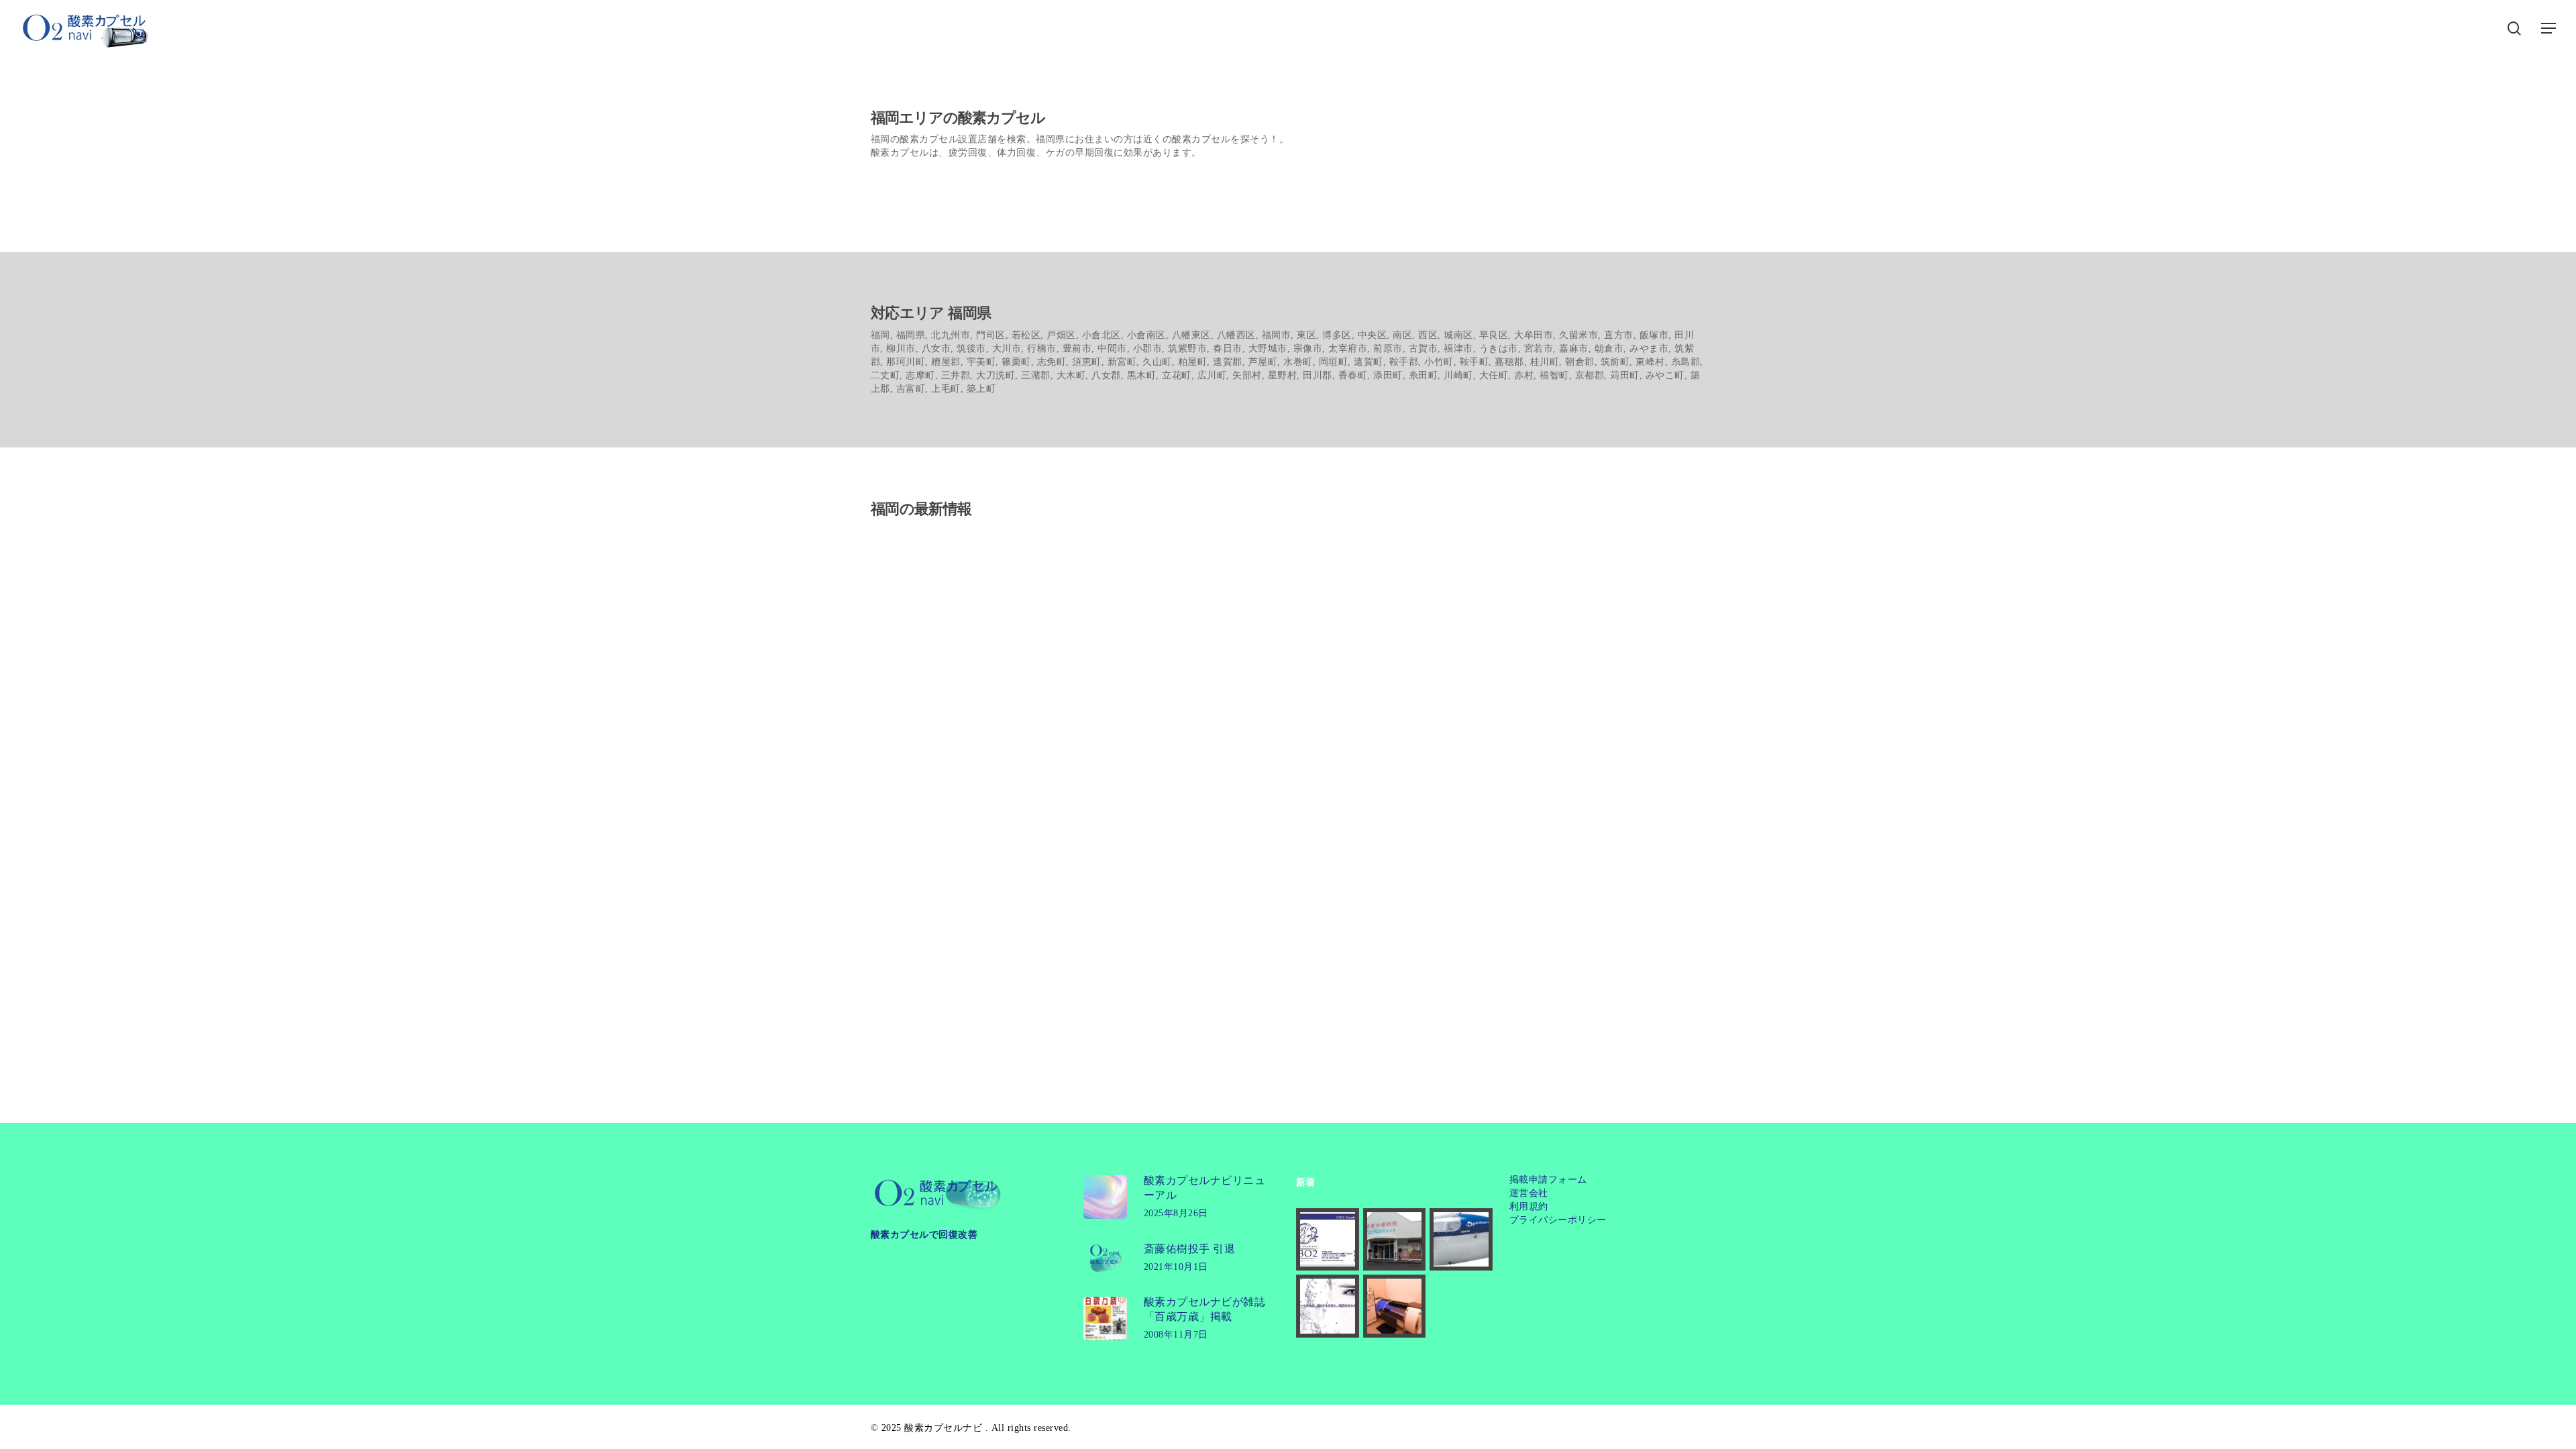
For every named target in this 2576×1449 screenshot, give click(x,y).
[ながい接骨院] (1461, 1240)
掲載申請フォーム (1548, 1180)
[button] (2549, 29)
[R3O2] (1328, 1240)
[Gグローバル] (1328, 1306)
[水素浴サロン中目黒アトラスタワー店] (1395, 1306)
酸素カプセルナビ (943, 1428)
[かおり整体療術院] (1395, 1240)
